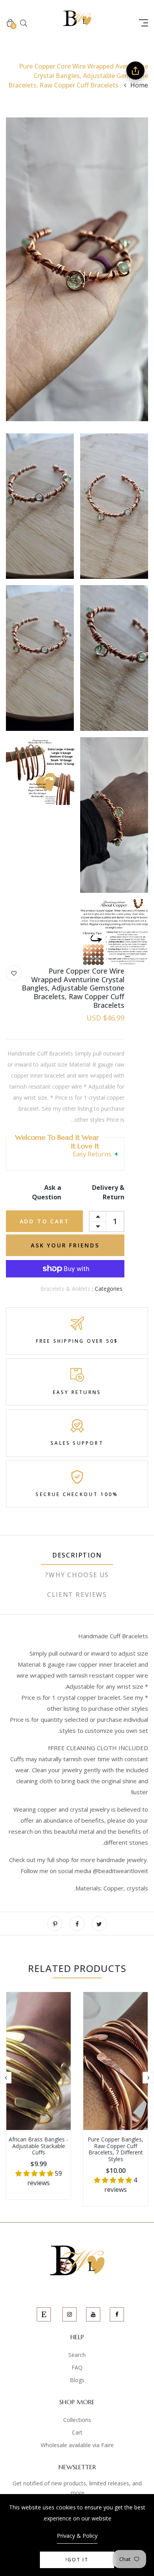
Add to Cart (45, 1221)
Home (139, 85)
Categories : (107, 1289)
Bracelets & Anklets (65, 1289)
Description (77, 1555)
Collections (77, 2420)
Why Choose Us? (77, 1575)
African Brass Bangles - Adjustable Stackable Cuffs (38, 2146)
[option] (115, 2099)
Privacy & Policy (77, 2536)
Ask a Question (47, 1192)
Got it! (77, 2560)
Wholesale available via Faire (77, 2445)
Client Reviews (77, 1595)
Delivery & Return (108, 1192)
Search (77, 2355)
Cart (77, 2432)
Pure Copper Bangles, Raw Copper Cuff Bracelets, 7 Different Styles (115, 2149)
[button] (114, 2180)
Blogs (77, 2380)
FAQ (77, 2367)
